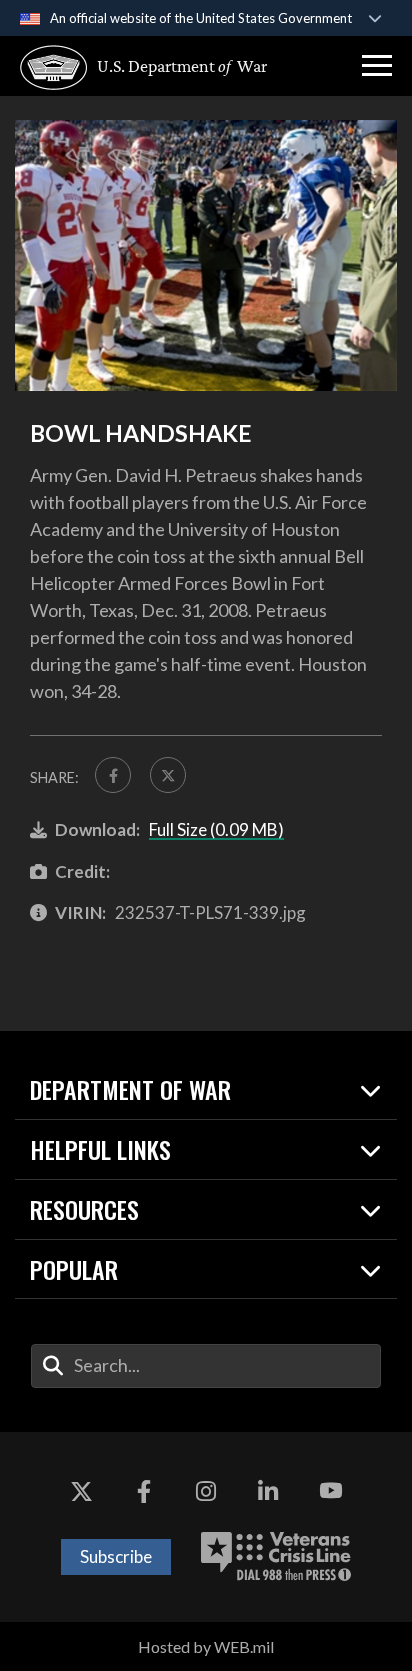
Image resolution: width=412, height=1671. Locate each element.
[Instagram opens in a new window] (206, 1492)
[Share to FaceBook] (113, 775)
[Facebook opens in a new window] (144, 1492)
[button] (377, 66)
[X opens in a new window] (81, 1492)
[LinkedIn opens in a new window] (268, 1492)
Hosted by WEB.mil (206, 1646)
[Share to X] (168, 775)
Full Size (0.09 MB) (216, 829)
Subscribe (116, 1556)
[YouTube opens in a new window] (331, 1492)
